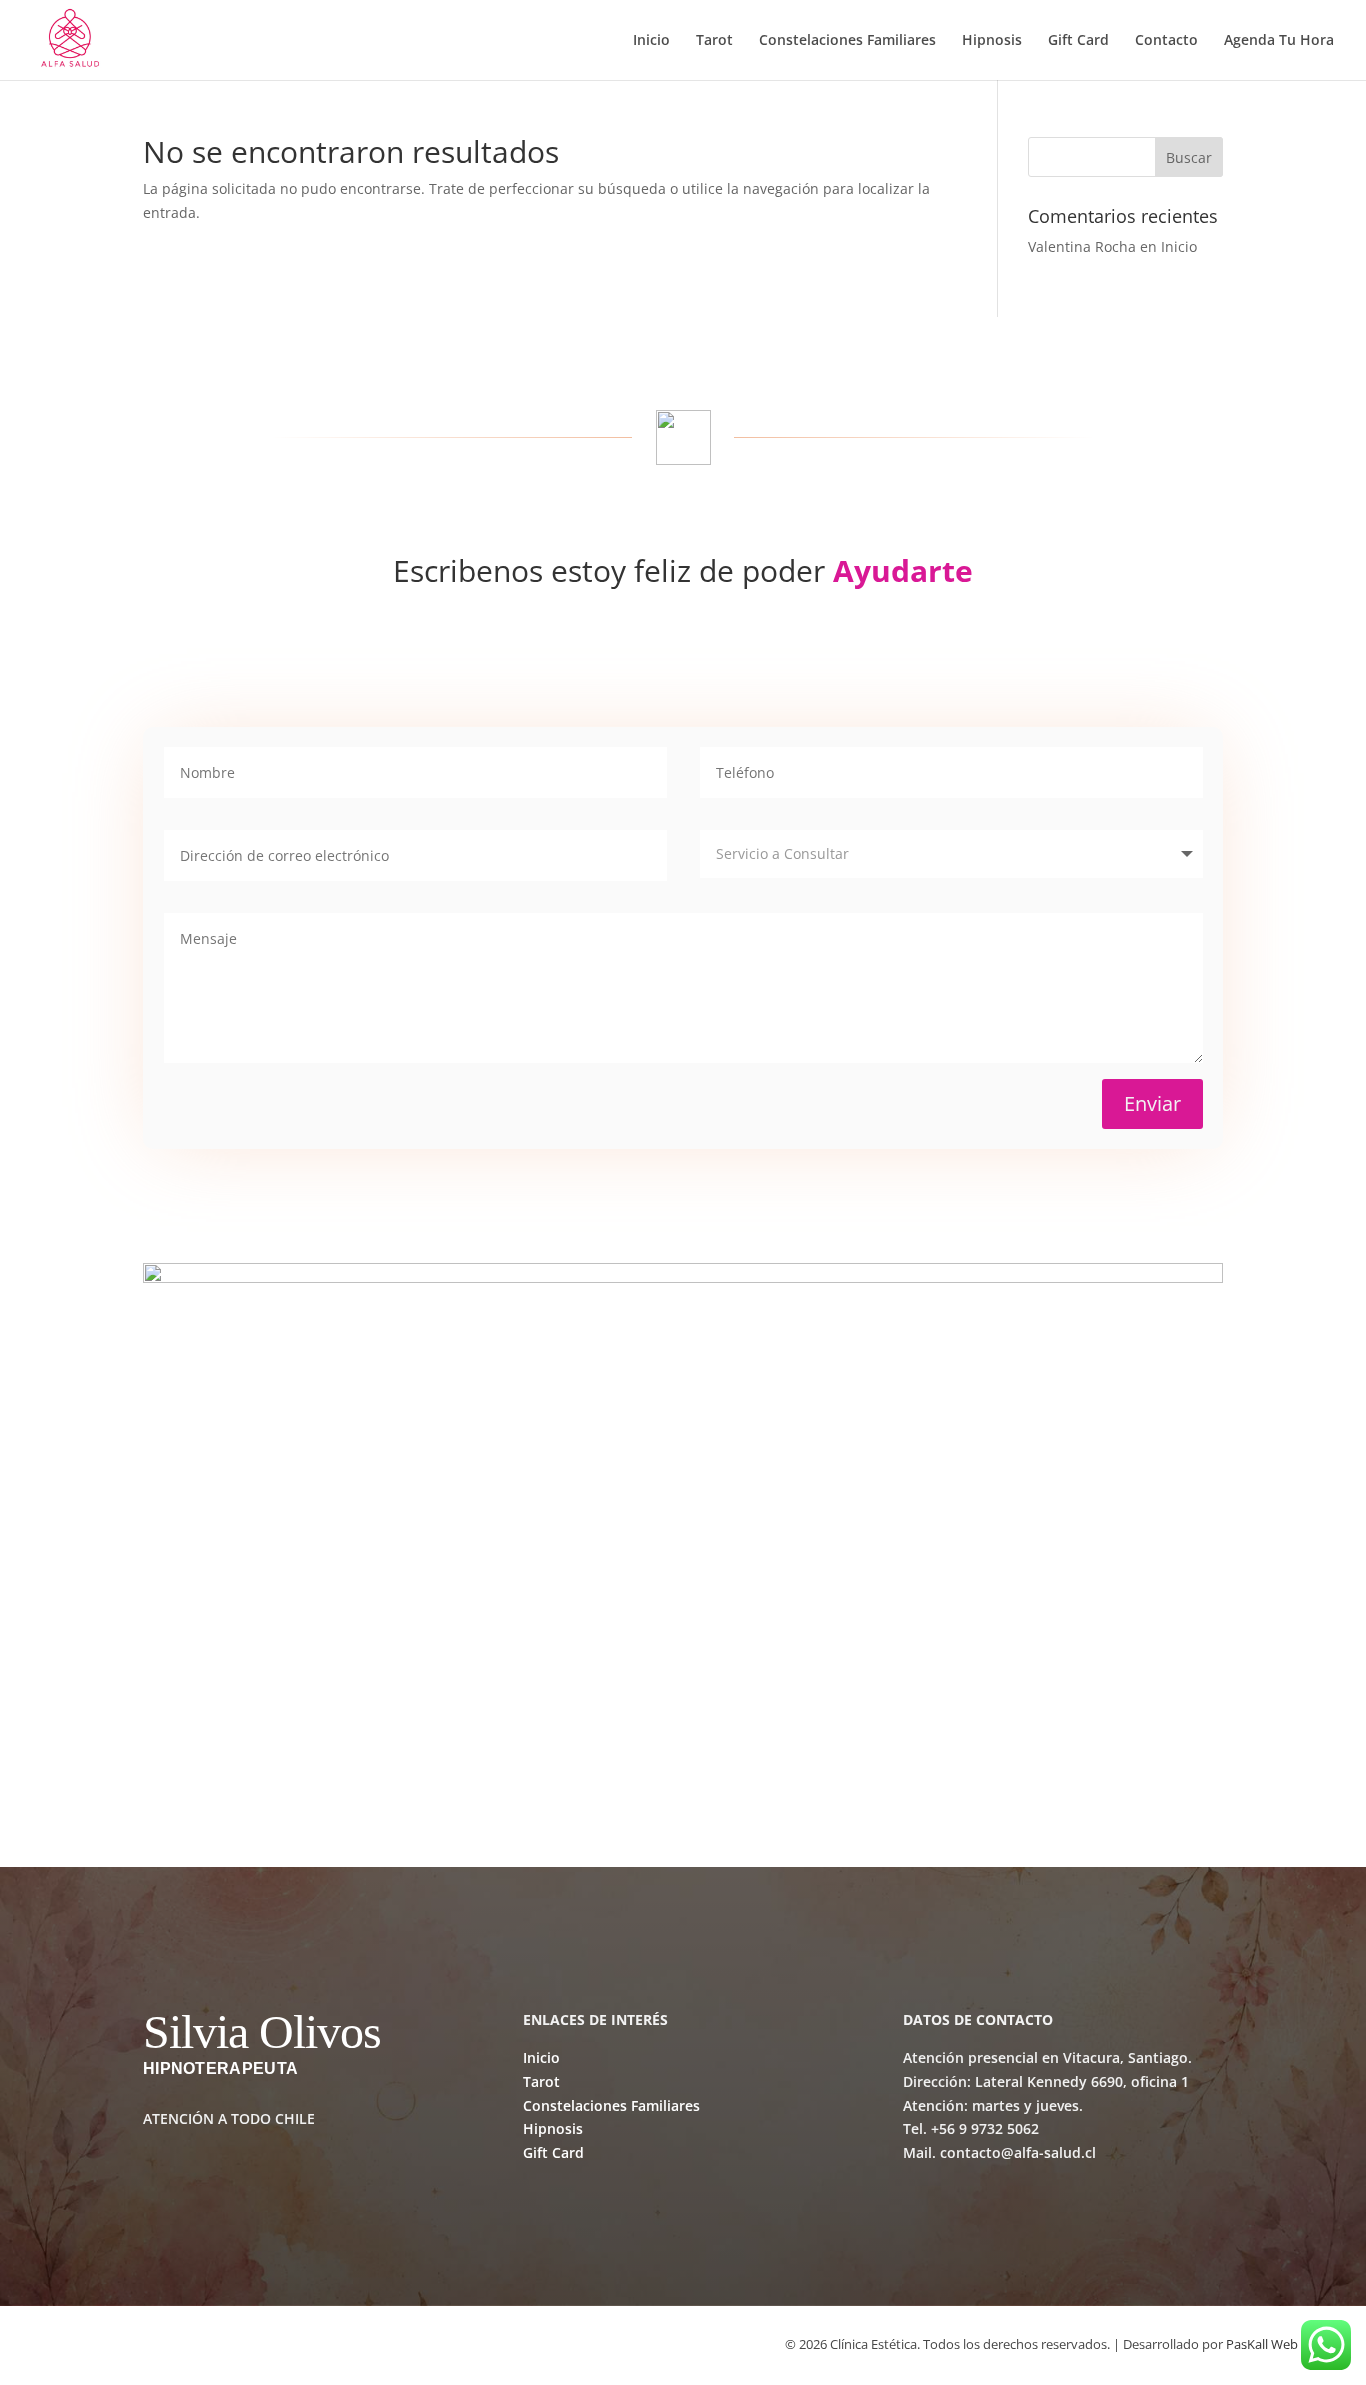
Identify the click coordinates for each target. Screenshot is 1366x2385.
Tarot (714, 41)
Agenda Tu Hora (1279, 41)
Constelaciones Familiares (847, 41)
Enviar (1152, 1103)
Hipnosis (992, 41)
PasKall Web (1262, 2344)
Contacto (1166, 41)
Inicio (651, 41)
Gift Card (1078, 41)
